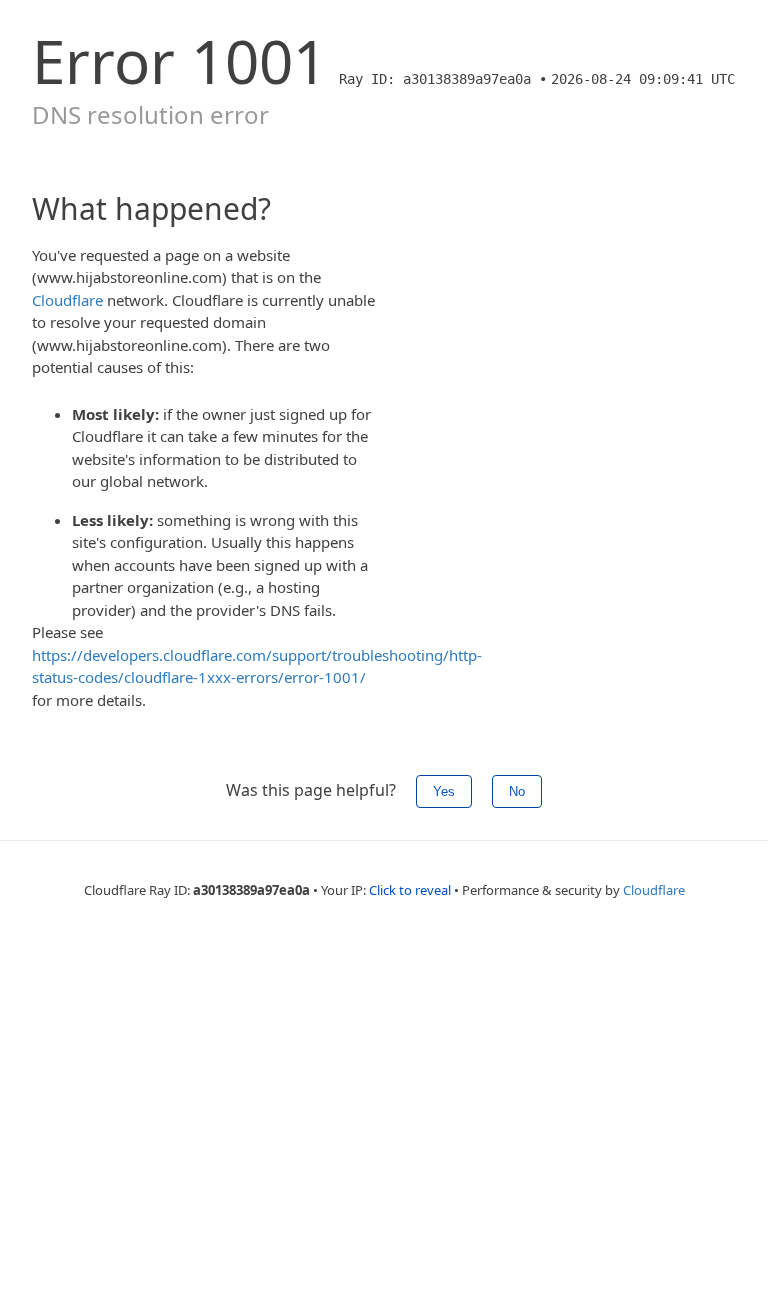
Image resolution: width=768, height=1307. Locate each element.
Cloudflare (67, 300)
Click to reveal (410, 890)
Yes (444, 791)
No (517, 791)
